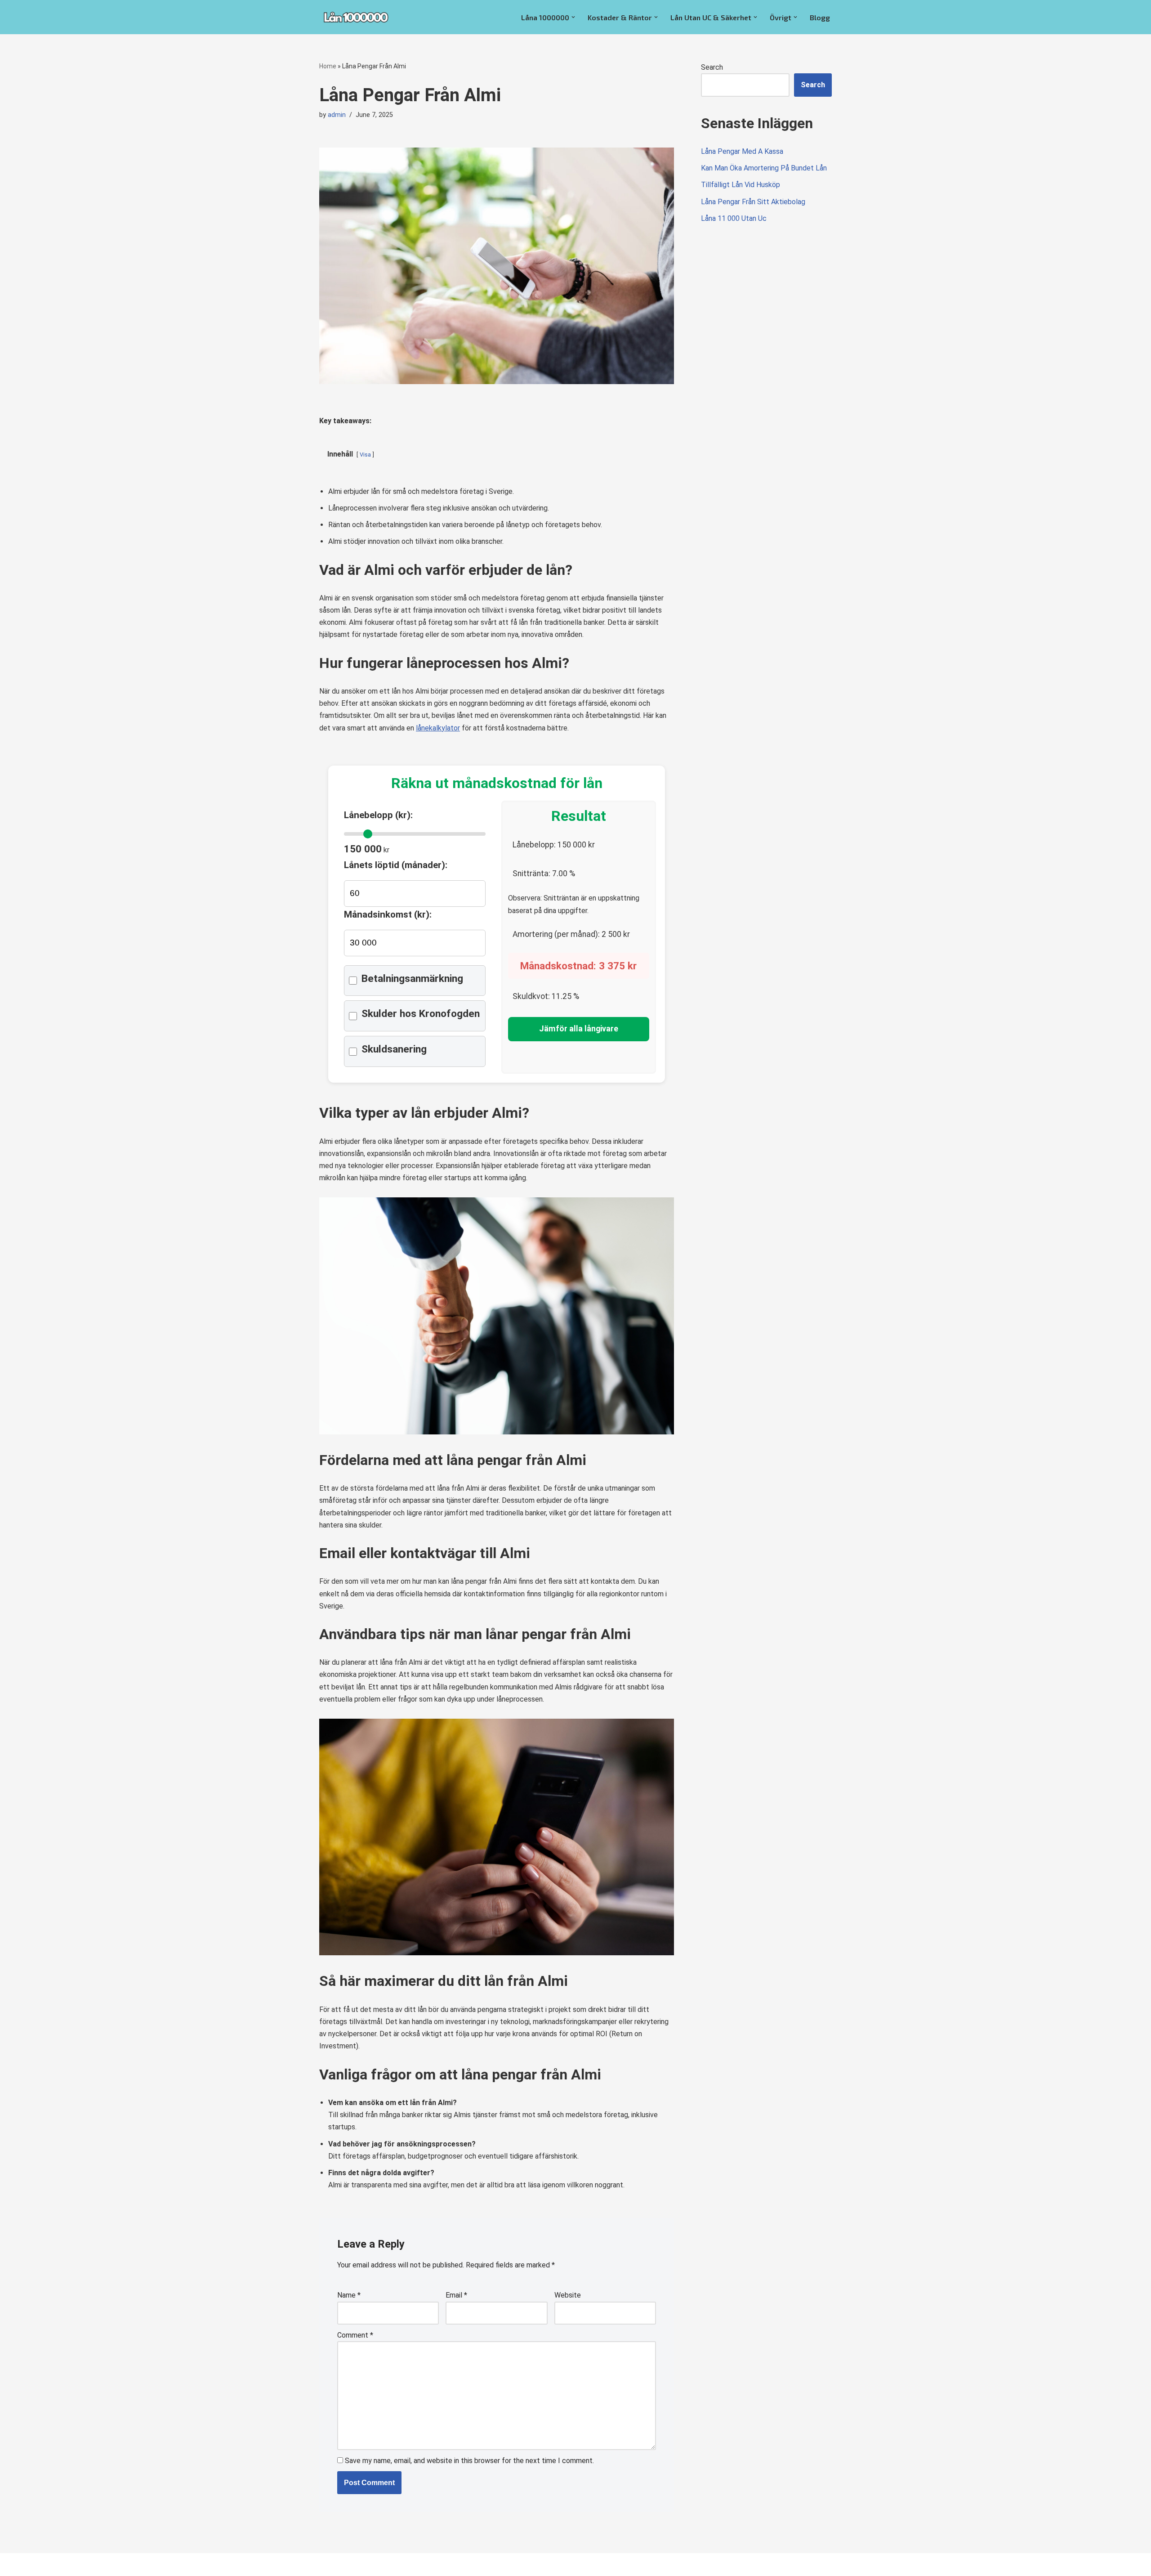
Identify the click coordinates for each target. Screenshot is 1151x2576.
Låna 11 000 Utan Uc (734, 218)
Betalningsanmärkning (412, 979)
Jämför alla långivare (579, 1029)
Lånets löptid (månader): (396, 865)
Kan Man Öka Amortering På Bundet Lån (764, 168)
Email (456, 2295)
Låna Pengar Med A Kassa (742, 151)
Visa (365, 455)
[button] (573, 17)
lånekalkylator (438, 728)
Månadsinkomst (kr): (388, 914)
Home (328, 66)
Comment (355, 2335)
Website (568, 2295)
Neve (328, 2565)
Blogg (820, 17)
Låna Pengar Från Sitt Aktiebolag (753, 202)
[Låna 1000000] (356, 17)
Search (712, 67)
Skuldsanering (394, 1049)
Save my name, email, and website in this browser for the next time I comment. (469, 2461)
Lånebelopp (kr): (378, 815)
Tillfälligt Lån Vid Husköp (741, 185)
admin (337, 115)
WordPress (399, 2565)
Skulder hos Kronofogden (421, 1014)
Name (349, 2295)
